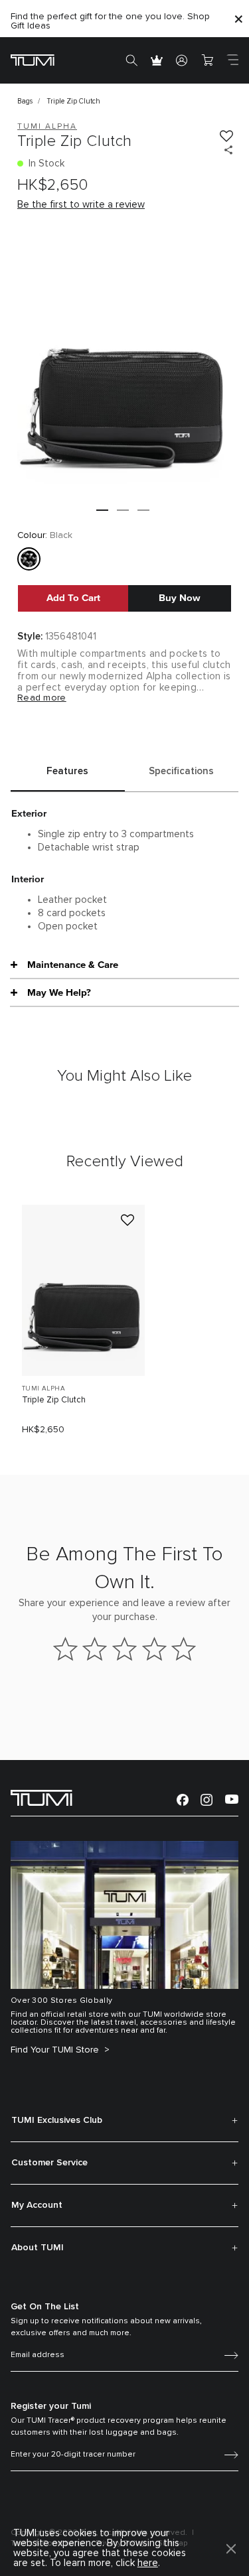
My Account (37, 2205)
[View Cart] (207, 60)
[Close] (238, 19)
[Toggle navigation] (232, 60)
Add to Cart (73, 598)
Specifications (181, 771)
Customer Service (49, 2163)
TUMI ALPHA (43, 1389)
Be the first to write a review (81, 205)
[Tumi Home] (33, 59)
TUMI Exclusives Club (57, 2120)
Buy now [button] (180, 598)
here (148, 2563)
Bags (25, 101)
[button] (102, 510)
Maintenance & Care (73, 965)
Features (67, 771)
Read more (42, 698)
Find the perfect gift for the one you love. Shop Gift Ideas (110, 21)
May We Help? (59, 992)
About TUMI (38, 2248)
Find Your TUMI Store (56, 2050)
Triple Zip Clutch (54, 1400)
